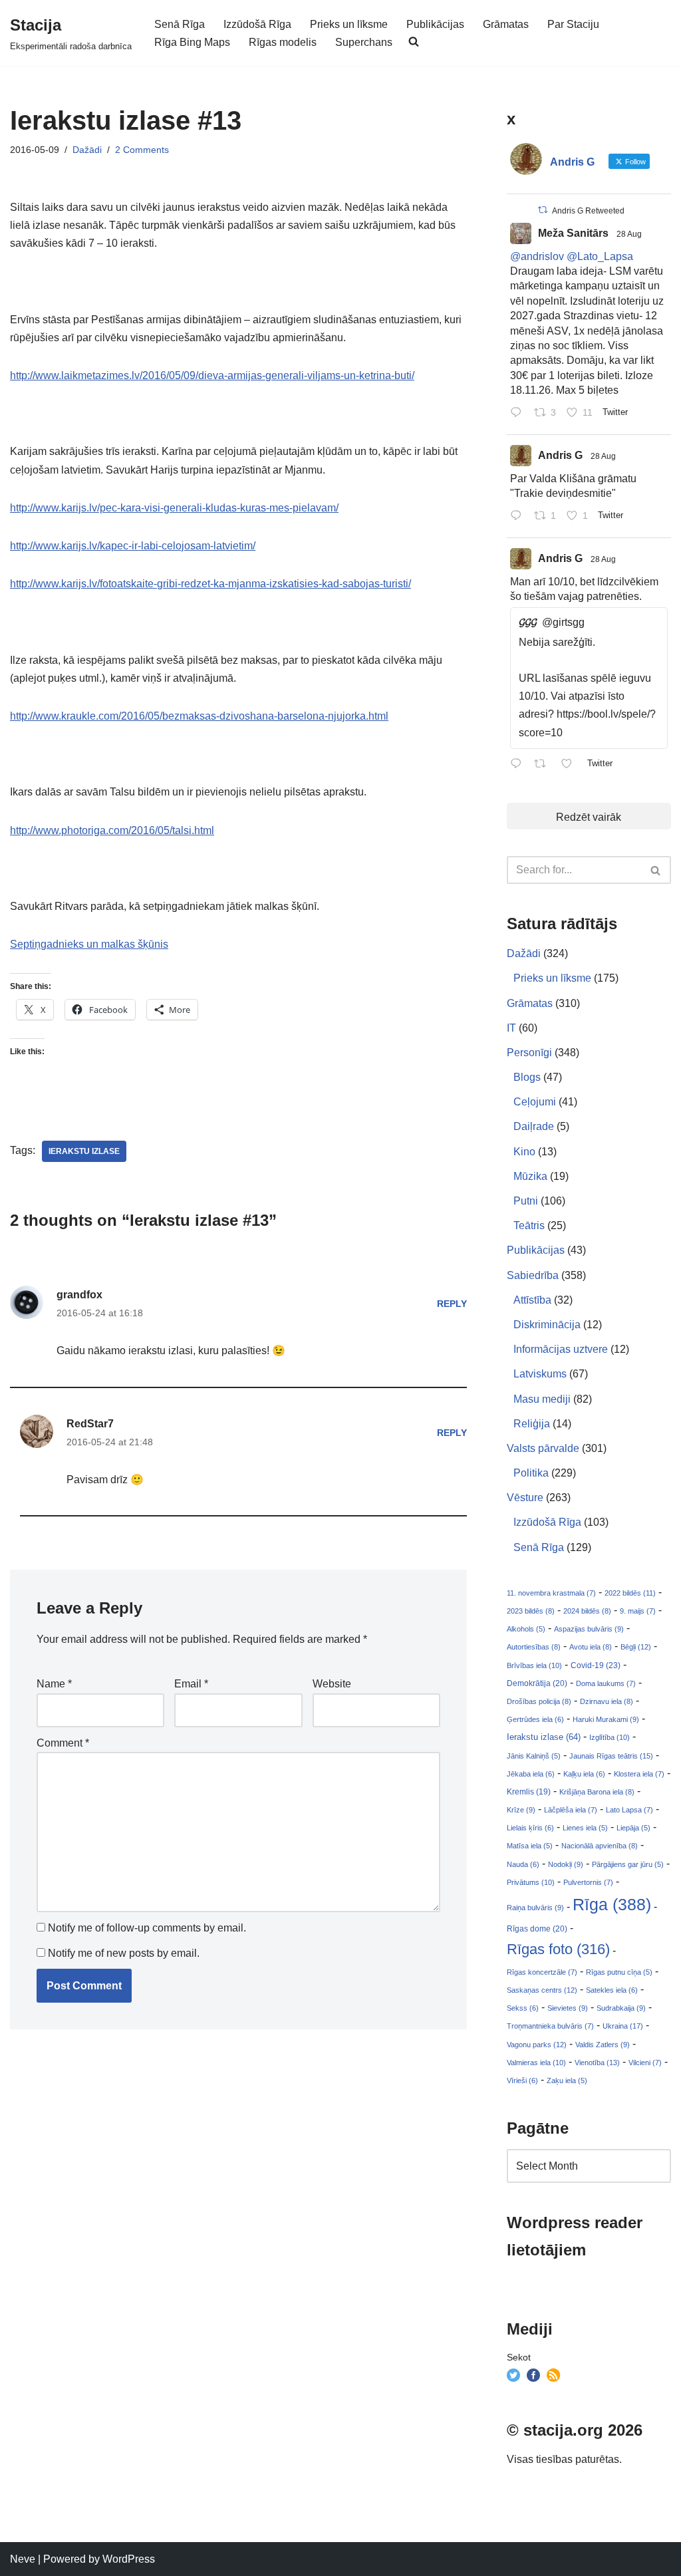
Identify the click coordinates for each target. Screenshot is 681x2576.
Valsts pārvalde (543, 1448)
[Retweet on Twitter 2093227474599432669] (544, 765)
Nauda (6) (523, 1864)
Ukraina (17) (623, 2026)
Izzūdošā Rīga (257, 24)
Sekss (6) (523, 2008)
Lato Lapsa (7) (629, 1810)
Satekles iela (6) (612, 1990)
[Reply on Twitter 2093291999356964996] (519, 517)
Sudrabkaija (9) (621, 2008)
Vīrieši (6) (522, 2080)
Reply (452, 1304)
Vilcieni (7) (645, 2063)
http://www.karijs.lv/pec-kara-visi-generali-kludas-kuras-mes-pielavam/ (174, 508)
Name (54, 1684)
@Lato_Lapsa (600, 256)
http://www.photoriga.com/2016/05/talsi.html (112, 830)
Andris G (560, 455)
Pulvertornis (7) (588, 1882)
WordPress (129, 2559)
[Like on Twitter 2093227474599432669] (571, 765)
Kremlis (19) (529, 1792)
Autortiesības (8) (534, 1647)
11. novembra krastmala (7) (551, 1593)
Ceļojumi (535, 1102)
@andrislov (537, 256)
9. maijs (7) (638, 1611)
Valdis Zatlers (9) (603, 2045)
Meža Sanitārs (573, 233)
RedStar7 (90, 1424)
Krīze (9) (521, 1810)
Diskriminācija (547, 1325)
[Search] (656, 870)
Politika (531, 1473)
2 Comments (142, 150)
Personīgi (529, 1053)
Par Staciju (573, 24)
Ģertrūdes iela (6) (535, 1719)
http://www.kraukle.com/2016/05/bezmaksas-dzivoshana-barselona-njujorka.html (199, 716)
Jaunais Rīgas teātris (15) (611, 1756)
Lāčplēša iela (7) (571, 1810)
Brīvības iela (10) (534, 1665)
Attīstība (532, 1300)
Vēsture (525, 1498)
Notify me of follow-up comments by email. (147, 1928)
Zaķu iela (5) (567, 2080)
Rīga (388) (612, 1904)
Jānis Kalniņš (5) (534, 1756)
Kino (524, 1152)
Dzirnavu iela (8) (607, 1701)
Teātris (529, 1225)
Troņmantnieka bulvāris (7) (550, 2026)
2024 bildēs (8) (587, 1611)
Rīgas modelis (283, 42)
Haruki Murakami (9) (606, 1719)
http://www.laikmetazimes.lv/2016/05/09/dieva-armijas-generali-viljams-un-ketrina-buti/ (212, 375)
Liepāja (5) (633, 1828)
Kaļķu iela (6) (584, 1774)
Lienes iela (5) (585, 1828)
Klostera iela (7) (639, 1774)
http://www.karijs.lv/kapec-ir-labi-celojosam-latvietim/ (133, 546)
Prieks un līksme (349, 24)
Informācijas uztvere (561, 1349)
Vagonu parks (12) (537, 2045)
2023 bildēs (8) (531, 1611)
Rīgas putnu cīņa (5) (619, 1972)
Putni (526, 1201)
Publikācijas (435, 24)
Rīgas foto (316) (558, 1949)
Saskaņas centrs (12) (542, 1990)
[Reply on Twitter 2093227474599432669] (519, 765)
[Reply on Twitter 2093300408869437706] (519, 414)
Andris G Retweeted (588, 211)
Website (332, 1684)
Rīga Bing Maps (192, 42)
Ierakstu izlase (84, 1151)
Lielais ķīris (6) (530, 1828)
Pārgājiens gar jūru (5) (628, 1864)
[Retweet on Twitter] (543, 210)
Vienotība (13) (597, 2063)
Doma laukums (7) (606, 1683)
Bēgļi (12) (636, 1647)
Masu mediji (542, 1399)
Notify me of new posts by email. (124, 1953)
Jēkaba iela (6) (531, 1774)
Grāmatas (506, 24)
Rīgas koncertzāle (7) (542, 1972)
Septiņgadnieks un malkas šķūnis (89, 944)
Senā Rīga (180, 24)
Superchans (364, 42)
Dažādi (87, 150)
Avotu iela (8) (591, 1647)
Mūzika (530, 1176)
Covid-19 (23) (596, 1665)
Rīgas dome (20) (537, 1929)
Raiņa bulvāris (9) (535, 1908)
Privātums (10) (531, 1882)
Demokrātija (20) (537, 1683)
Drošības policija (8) (539, 1701)
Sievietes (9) (568, 2008)
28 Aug (629, 234)
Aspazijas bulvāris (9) (589, 1629)
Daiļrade (534, 1126)
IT (511, 1028)
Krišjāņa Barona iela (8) (597, 1792)
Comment (63, 1743)
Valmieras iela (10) (536, 2063)
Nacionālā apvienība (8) (600, 1846)
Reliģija (532, 1424)
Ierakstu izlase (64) (544, 1737)
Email (191, 1684)
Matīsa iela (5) (530, 1846)
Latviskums (540, 1374)
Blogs (527, 1077)
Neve (23, 2559)
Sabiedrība (533, 1275)
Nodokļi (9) (566, 1864)
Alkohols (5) (526, 1629)
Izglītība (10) (610, 1737)
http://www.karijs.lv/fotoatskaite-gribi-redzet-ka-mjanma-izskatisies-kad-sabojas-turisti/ (210, 584)
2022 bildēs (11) (630, 1593)
